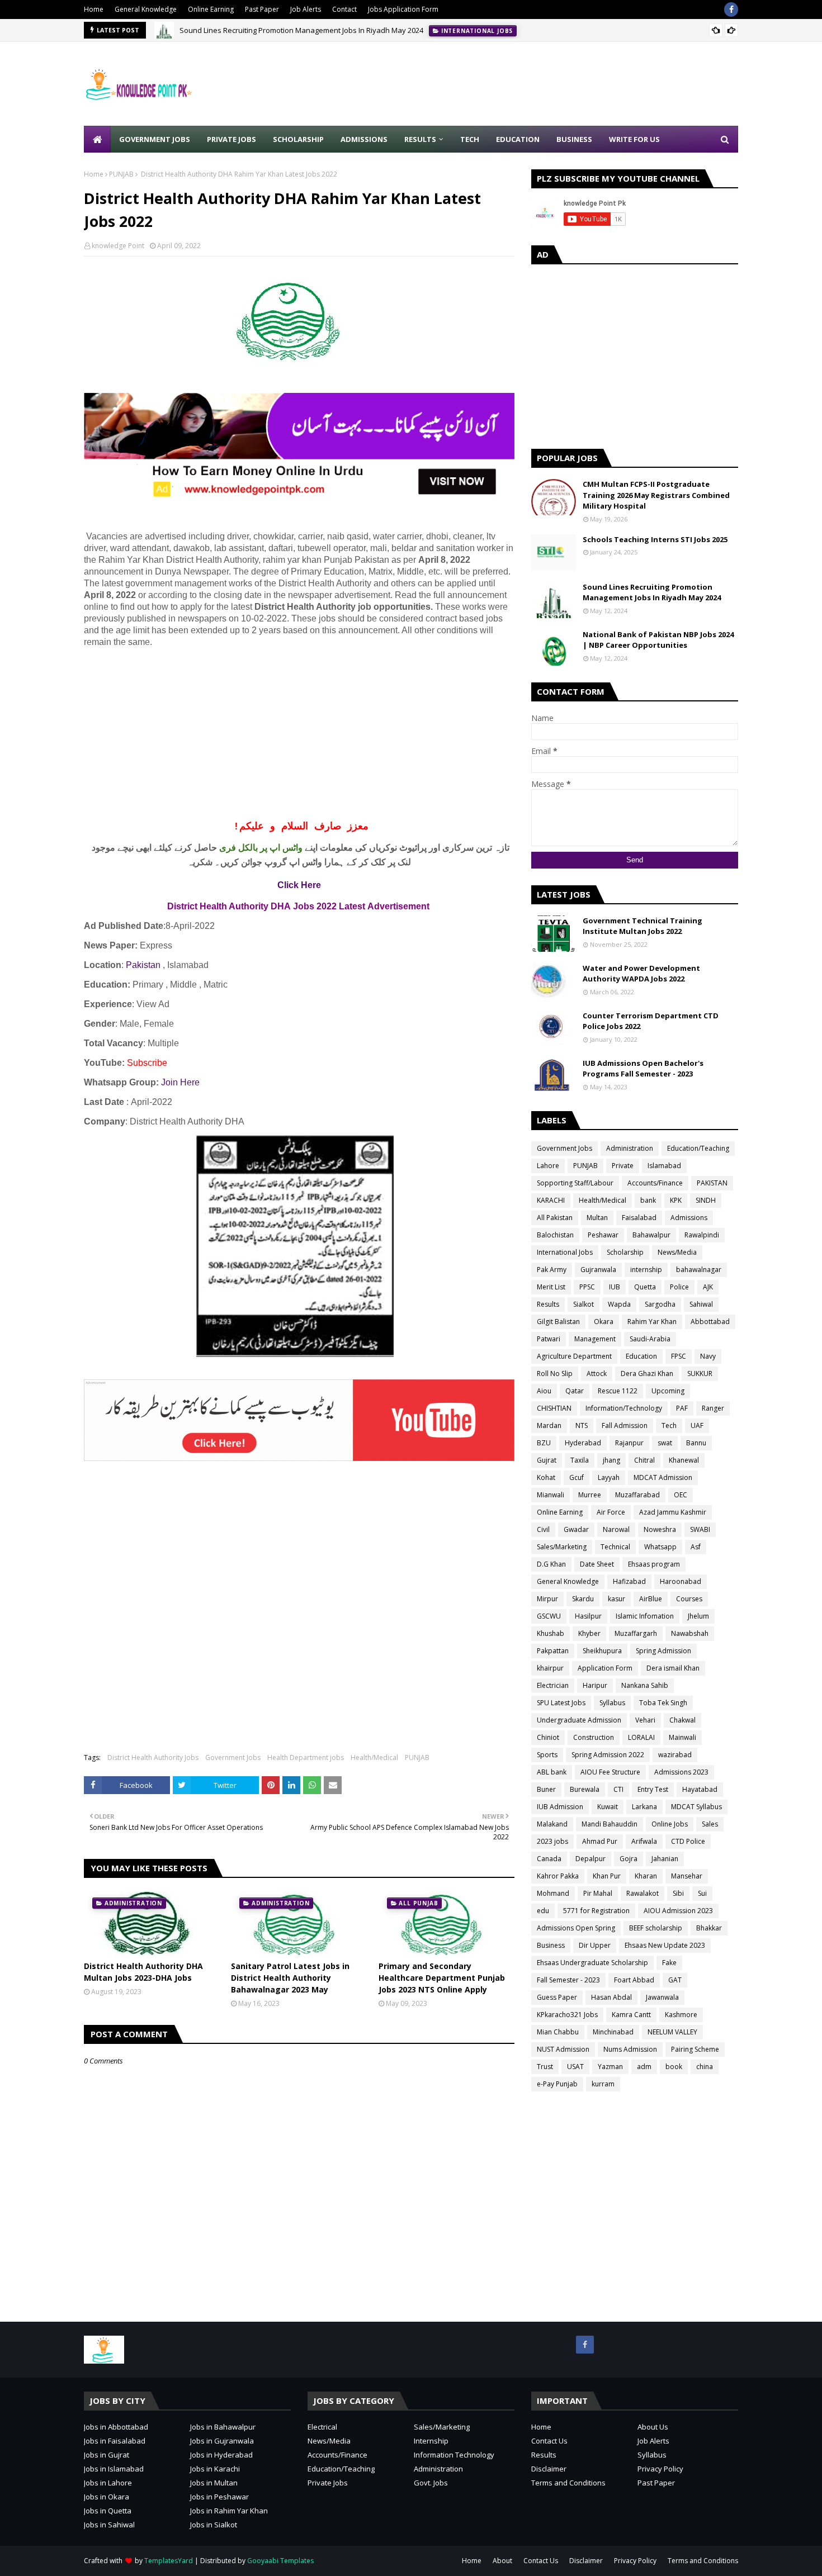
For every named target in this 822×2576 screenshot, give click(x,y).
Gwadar (576, 1529)
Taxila (580, 1460)
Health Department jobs (306, 1757)
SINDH (706, 1200)
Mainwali (682, 1737)
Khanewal (684, 1460)
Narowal (616, 1529)
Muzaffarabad (637, 1495)
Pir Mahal (598, 1893)
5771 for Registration (596, 1911)
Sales (710, 1824)
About (502, 2561)
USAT (575, 2067)
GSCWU (549, 1616)
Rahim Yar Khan (652, 1322)
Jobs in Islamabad (114, 2469)
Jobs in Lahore (108, 2483)
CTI (618, 1789)
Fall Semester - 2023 (568, 1980)
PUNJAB (121, 174)
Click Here (299, 885)
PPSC (587, 1287)
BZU (544, 1443)
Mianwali (551, 1495)
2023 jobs (552, 1841)
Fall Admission (625, 1425)
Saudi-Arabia (650, 1339)
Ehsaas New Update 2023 (665, 1945)
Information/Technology (624, 1408)
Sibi (678, 1893)
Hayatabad (700, 1789)
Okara (604, 1322)
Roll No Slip (555, 1374)
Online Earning (211, 9)
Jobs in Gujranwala (222, 2441)
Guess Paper (557, 1997)
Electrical (322, 2427)
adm (644, 2067)
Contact (344, 9)
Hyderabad (583, 1443)
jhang (611, 1460)
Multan (597, 1218)
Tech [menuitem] (470, 139)
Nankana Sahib (645, 1685)
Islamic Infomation (645, 1616)
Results (548, 1304)
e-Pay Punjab (557, 2084)
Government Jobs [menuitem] (155, 139)
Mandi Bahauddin (610, 1824)
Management (595, 1339)
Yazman (610, 2067)
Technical (615, 1547)
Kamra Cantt (631, 2015)
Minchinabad (613, 2032)
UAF (697, 1425)
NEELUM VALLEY (672, 2032)
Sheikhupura (602, 1651)
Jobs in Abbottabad (116, 2427)
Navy (708, 1356)
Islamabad (664, 1166)
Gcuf (577, 1477)
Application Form (605, 1668)
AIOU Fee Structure (610, 1772)
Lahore (548, 1166)
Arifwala (644, 1841)
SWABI (700, 1529)
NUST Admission (563, 2049)
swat (665, 1443)
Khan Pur (607, 1876)
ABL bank (552, 1772)
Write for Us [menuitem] (634, 139)
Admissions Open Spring (576, 1928)
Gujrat (547, 1460)
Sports (547, 1755)
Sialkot (584, 1304)
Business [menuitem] (574, 139)
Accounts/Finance (655, 1183)
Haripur (595, 1685)
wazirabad (675, 1755)
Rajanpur (629, 1443)
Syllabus (612, 1703)
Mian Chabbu (558, 2032)
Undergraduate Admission (579, 1720)
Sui (702, 1893)
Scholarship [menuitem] (298, 139)
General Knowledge (146, 9)
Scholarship (625, 1252)
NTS (582, 1425)
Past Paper (262, 9)
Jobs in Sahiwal (109, 2525)
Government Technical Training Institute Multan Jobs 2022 (643, 926)
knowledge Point (118, 246)
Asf (696, 1547)
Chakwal (682, 1720)
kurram (603, 2084)
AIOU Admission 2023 (678, 1911)
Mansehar (687, 1876)
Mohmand (553, 1893)
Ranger (713, 1408)
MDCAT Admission (663, 1477)
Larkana (644, 1807)
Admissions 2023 (681, 1772)
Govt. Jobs (431, 2483)
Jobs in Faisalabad (115, 2441)
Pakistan (143, 965)
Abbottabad (710, 1322)
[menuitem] (97, 139)
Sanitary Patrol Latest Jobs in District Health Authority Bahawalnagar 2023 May (290, 1978)
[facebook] (731, 10)
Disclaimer (549, 2469)
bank (648, 1200)
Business (551, 1945)
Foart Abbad (634, 1980)
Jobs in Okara (107, 2497)
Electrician (553, 1685)
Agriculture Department (574, 1356)
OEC (681, 1495)
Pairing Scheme (695, 2049)
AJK (708, 1287)
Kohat (546, 1477)
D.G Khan (551, 1564)
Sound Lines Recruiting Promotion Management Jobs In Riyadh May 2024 (301, 30)
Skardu (583, 1599)
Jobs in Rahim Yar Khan (229, 2511)
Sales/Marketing (562, 1547)
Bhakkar (709, 1928)
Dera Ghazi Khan (647, 1374)
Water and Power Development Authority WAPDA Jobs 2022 (641, 974)
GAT (675, 1980)
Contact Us (549, 2441)
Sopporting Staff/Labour (575, 1183)
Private (623, 1166)
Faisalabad (639, 1218)
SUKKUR (700, 1374)
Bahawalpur (651, 1235)
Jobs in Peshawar (219, 2497)
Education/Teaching (698, 1148)
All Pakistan (555, 1218)
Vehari (645, 1720)
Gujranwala (598, 1270)
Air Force (611, 1512)
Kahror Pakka (558, 1876)
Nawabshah (690, 1633)
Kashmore (681, 2015)
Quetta (645, 1287)
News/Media (677, 1252)
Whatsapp (660, 1547)
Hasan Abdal (611, 1997)
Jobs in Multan (214, 2483)
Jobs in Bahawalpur (223, 2427)
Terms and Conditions (568, 2483)
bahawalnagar (699, 1270)
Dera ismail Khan (673, 1668)
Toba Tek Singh (663, 1703)
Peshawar (603, 1235)
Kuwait (608, 1807)
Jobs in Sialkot (214, 2525)
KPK (676, 1200)
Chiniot (548, 1737)
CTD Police (688, 1841)
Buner (546, 1789)
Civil (543, 1529)
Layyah (609, 1477)
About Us (653, 2427)
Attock (597, 1374)
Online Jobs (670, 1824)
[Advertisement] (535, 84)
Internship (431, 2441)
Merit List (551, 1287)
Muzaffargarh (636, 1633)
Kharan (646, 1876)
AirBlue (651, 1599)
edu (543, 1911)
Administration (630, 1148)
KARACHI (551, 1200)
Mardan (549, 1425)
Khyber (589, 1633)
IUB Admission (560, 1807)
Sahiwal (701, 1304)
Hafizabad (629, 1581)
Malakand (552, 1824)
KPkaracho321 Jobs (567, 2015)
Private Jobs (328, 2483)
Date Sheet (597, 1564)
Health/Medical (374, 1757)
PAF (682, 1408)
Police (679, 1287)
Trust (545, 2067)
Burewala (585, 1789)
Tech (669, 1425)
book (674, 2067)
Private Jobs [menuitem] (232, 139)
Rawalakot (643, 1893)
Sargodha (660, 1304)
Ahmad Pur (600, 1841)
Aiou (544, 1391)
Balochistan (555, 1235)
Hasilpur (588, 1616)
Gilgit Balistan (558, 1322)
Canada (549, 1859)
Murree (590, 1495)
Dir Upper (595, 1945)
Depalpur (590, 1859)
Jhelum (698, 1616)
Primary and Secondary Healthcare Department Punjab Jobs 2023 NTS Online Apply (442, 1978)
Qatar (575, 1391)
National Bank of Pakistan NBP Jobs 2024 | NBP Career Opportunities (658, 640)
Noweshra (660, 1529)
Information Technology (454, 2455)
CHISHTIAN (554, 1408)
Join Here (180, 1082)
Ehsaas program (654, 1564)
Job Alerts (306, 9)
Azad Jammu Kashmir (673, 1512)
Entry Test (653, 1789)
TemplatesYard (169, 2561)
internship (646, 1270)
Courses (689, 1599)
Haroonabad (681, 1581)
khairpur (550, 1668)
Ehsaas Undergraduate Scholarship (592, 1963)
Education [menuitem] (518, 139)
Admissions (689, 1218)
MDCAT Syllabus (696, 1807)
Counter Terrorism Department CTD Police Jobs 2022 (651, 1021)
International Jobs (565, 1252)
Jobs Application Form (403, 9)
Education (641, 1356)
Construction (594, 1737)
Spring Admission (663, 1651)
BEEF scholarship (656, 1928)
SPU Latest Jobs (561, 1703)
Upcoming (668, 1391)
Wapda (619, 1304)
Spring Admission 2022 (608, 1755)
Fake (669, 1963)
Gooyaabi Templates (280, 2561)
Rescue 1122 (618, 1391)
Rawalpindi (702, 1235)
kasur (616, 1599)
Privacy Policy (660, 2469)
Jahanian (665, 1859)
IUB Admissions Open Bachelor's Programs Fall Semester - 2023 (643, 1069)
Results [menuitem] (420, 139)
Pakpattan (553, 1651)
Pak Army (552, 1270)
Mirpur (547, 1599)
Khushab (551, 1633)
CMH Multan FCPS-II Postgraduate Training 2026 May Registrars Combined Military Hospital (656, 495)
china (705, 2067)
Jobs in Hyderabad (221, 2455)
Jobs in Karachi (215, 2469)
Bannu (696, 1443)
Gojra (629, 1859)
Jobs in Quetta (108, 2511)
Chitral (644, 1460)
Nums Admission (630, 2049)
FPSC (679, 1356)
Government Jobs (233, 1757)
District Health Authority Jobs (153, 1757)
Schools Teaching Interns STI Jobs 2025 (655, 539)
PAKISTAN (712, 1183)
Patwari (549, 1339)
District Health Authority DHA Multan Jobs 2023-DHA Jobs (143, 1972)
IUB (615, 1287)
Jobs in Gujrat (107, 2455)
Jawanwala (662, 1997)
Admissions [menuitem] (364, 139)
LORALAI (641, 1737)
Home (94, 9)
